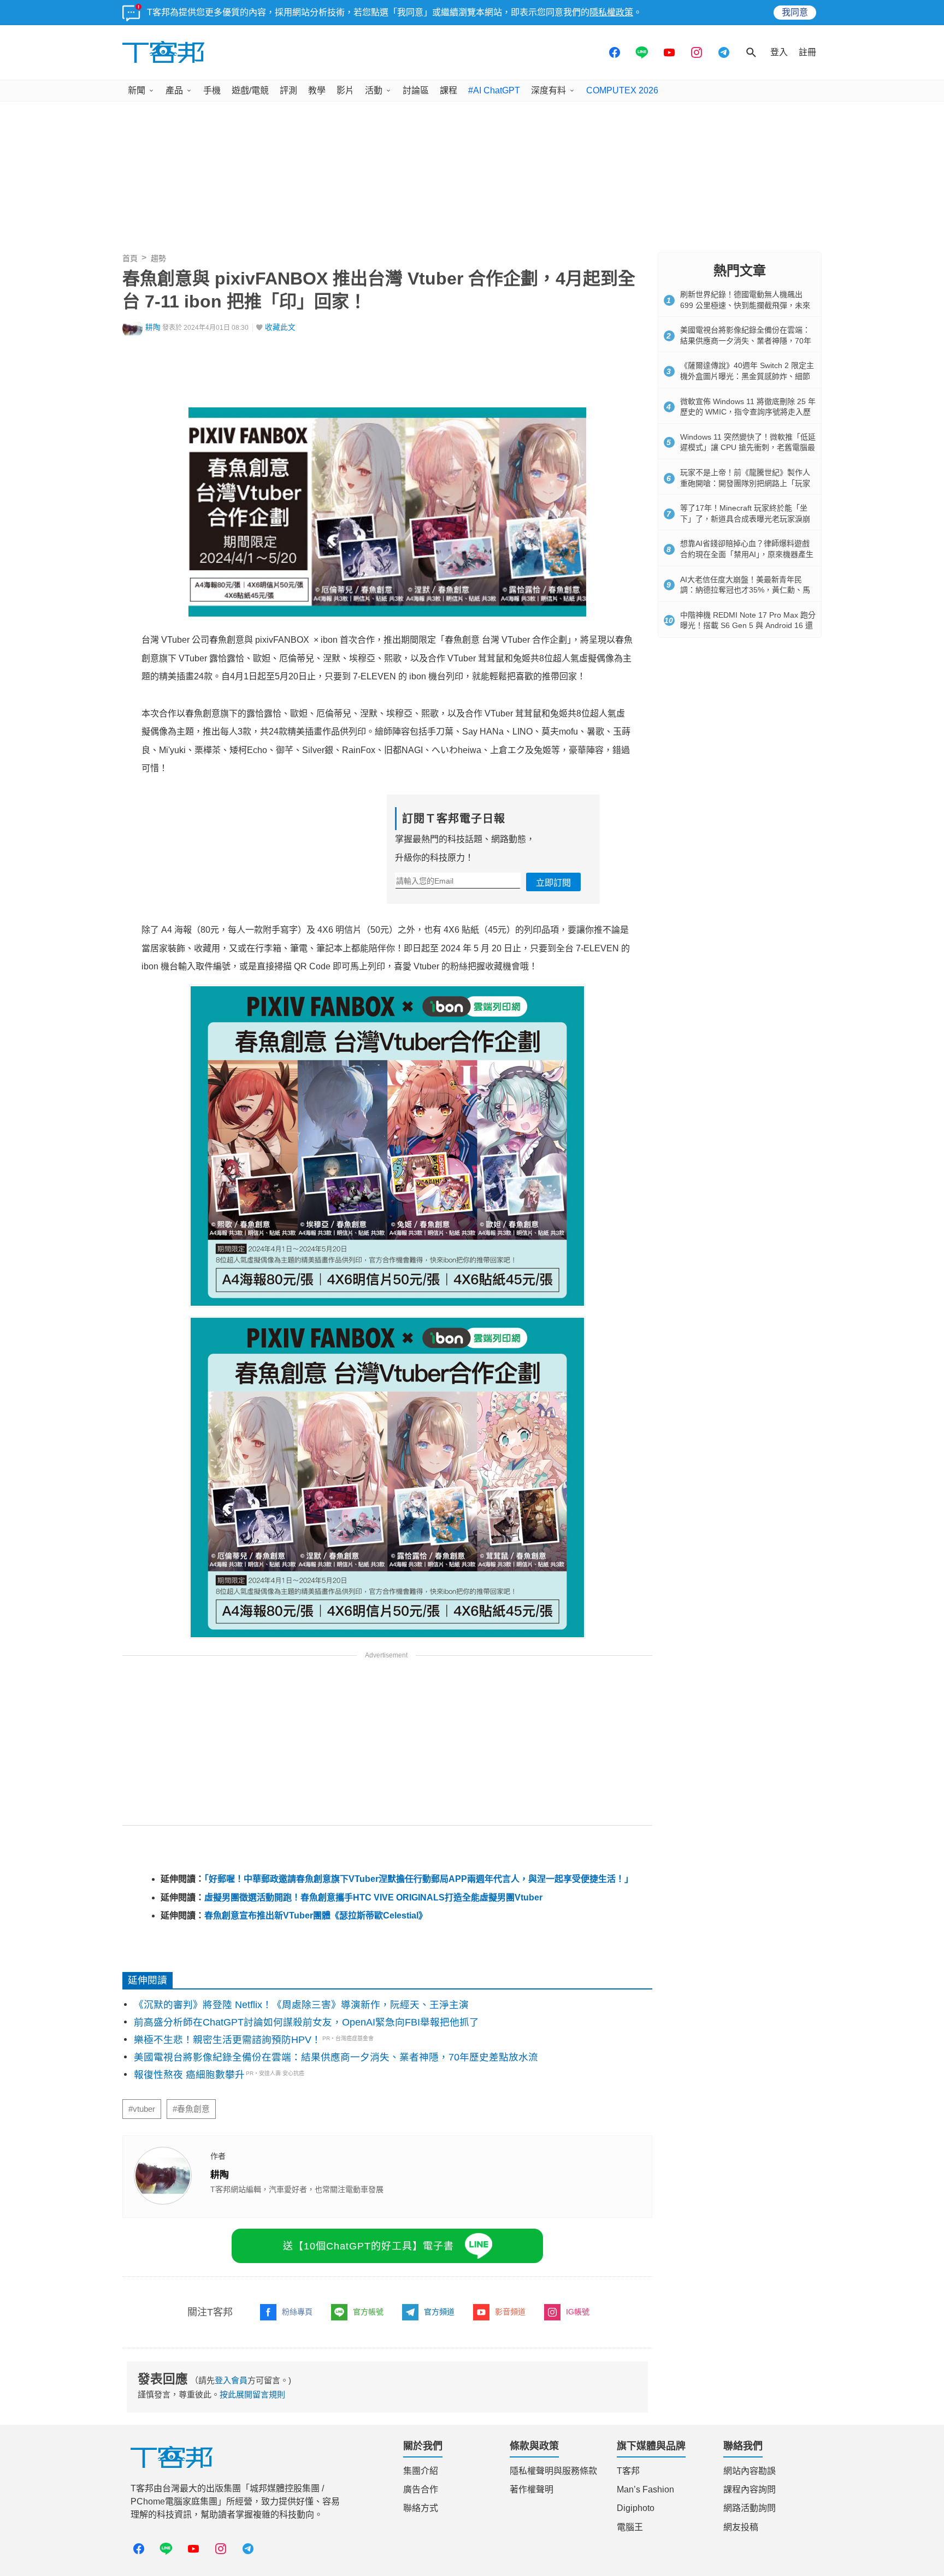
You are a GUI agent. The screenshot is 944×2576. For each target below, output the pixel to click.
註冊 (807, 52)
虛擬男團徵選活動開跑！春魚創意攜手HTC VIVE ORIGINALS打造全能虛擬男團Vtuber (373, 1897)
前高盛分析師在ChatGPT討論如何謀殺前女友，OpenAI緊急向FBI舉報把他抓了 (306, 2022)
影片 (345, 90)
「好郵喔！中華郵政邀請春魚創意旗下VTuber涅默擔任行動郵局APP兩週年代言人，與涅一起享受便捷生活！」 (419, 1879)
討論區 (416, 90)
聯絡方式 (421, 2508)
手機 (212, 90)
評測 (288, 90)
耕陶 (153, 327)
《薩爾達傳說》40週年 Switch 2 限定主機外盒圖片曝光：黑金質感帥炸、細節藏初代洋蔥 (747, 376)
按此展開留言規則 (252, 2394)
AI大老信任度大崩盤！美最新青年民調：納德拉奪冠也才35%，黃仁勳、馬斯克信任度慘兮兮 (745, 590)
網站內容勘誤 (750, 2471)
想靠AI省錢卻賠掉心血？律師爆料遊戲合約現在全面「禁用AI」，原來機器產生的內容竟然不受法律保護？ (747, 554)
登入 (779, 52)
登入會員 (231, 2380)
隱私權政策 (611, 12)
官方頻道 (439, 2312)
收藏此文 (280, 327)
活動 (374, 90)
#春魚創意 (191, 2109)
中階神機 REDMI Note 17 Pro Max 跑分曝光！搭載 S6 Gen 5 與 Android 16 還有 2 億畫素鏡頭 (748, 626)
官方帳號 (368, 2312)
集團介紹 (421, 2471)
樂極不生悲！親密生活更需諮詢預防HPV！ (228, 2040)
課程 (449, 90)
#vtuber (142, 2109)
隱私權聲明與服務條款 (553, 2471)
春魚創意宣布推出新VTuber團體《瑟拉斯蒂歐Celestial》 (316, 1915)
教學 (317, 90)
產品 (174, 90)
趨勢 (158, 258)
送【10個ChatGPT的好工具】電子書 (368, 2246)
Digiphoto (636, 2508)
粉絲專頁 (297, 2312)
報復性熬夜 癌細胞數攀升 (189, 2075)
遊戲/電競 (250, 90)
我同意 (795, 12)
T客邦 (628, 2471)
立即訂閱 (553, 883)
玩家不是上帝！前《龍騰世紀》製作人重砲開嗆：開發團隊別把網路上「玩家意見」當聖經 (745, 483)
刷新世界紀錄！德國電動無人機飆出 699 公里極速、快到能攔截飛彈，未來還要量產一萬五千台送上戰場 (745, 305)
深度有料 (548, 90)
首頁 (130, 258)
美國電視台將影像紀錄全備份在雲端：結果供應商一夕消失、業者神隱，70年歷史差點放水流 (336, 2057)
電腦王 (630, 2527)
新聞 (137, 90)
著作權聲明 (532, 2489)
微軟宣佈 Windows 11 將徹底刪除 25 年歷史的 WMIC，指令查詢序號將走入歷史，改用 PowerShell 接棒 (748, 412)
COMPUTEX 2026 (622, 90)
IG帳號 (578, 2312)
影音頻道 (510, 2312)
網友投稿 (741, 2527)
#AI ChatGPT (494, 90)
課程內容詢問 (750, 2489)
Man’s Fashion (645, 2489)
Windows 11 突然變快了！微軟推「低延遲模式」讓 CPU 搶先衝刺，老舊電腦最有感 (748, 448)
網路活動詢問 (750, 2508)
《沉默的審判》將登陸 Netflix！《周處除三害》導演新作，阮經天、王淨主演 (301, 2005)
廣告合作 (421, 2489)
